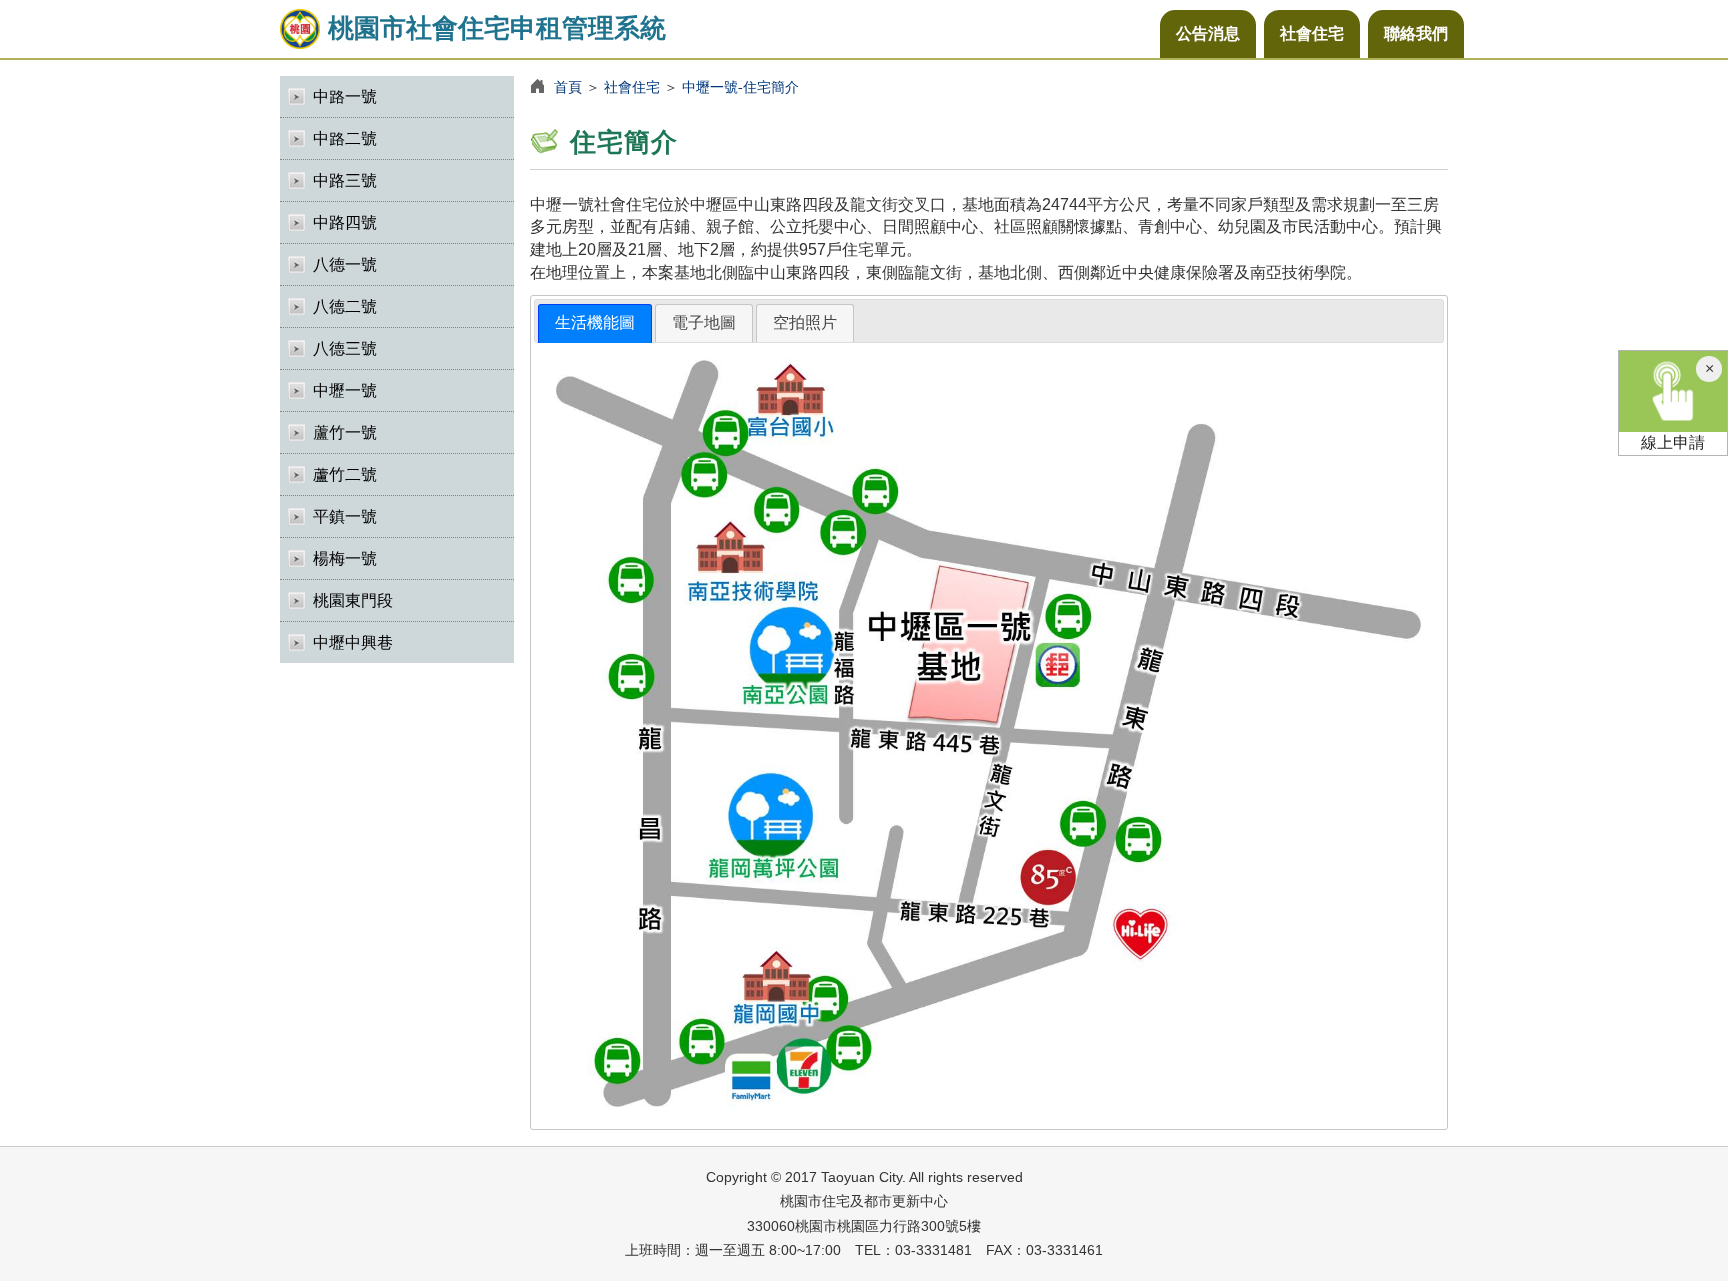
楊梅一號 (345, 558)
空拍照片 (805, 322)
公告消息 (1208, 33)
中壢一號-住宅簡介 (740, 87)
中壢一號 (345, 390)
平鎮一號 (345, 516)
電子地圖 (704, 322)
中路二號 (345, 138)
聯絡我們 (1416, 33)
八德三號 (345, 348)
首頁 (568, 87)
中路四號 (345, 222)
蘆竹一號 (345, 432)
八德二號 (345, 306)
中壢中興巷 (353, 642)
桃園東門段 (353, 600)
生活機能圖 (595, 322)
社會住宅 (1312, 33)
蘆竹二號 (345, 474)
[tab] (595, 323)
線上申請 (1673, 442)
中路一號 (345, 96)
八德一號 (345, 264)
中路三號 (345, 180)
